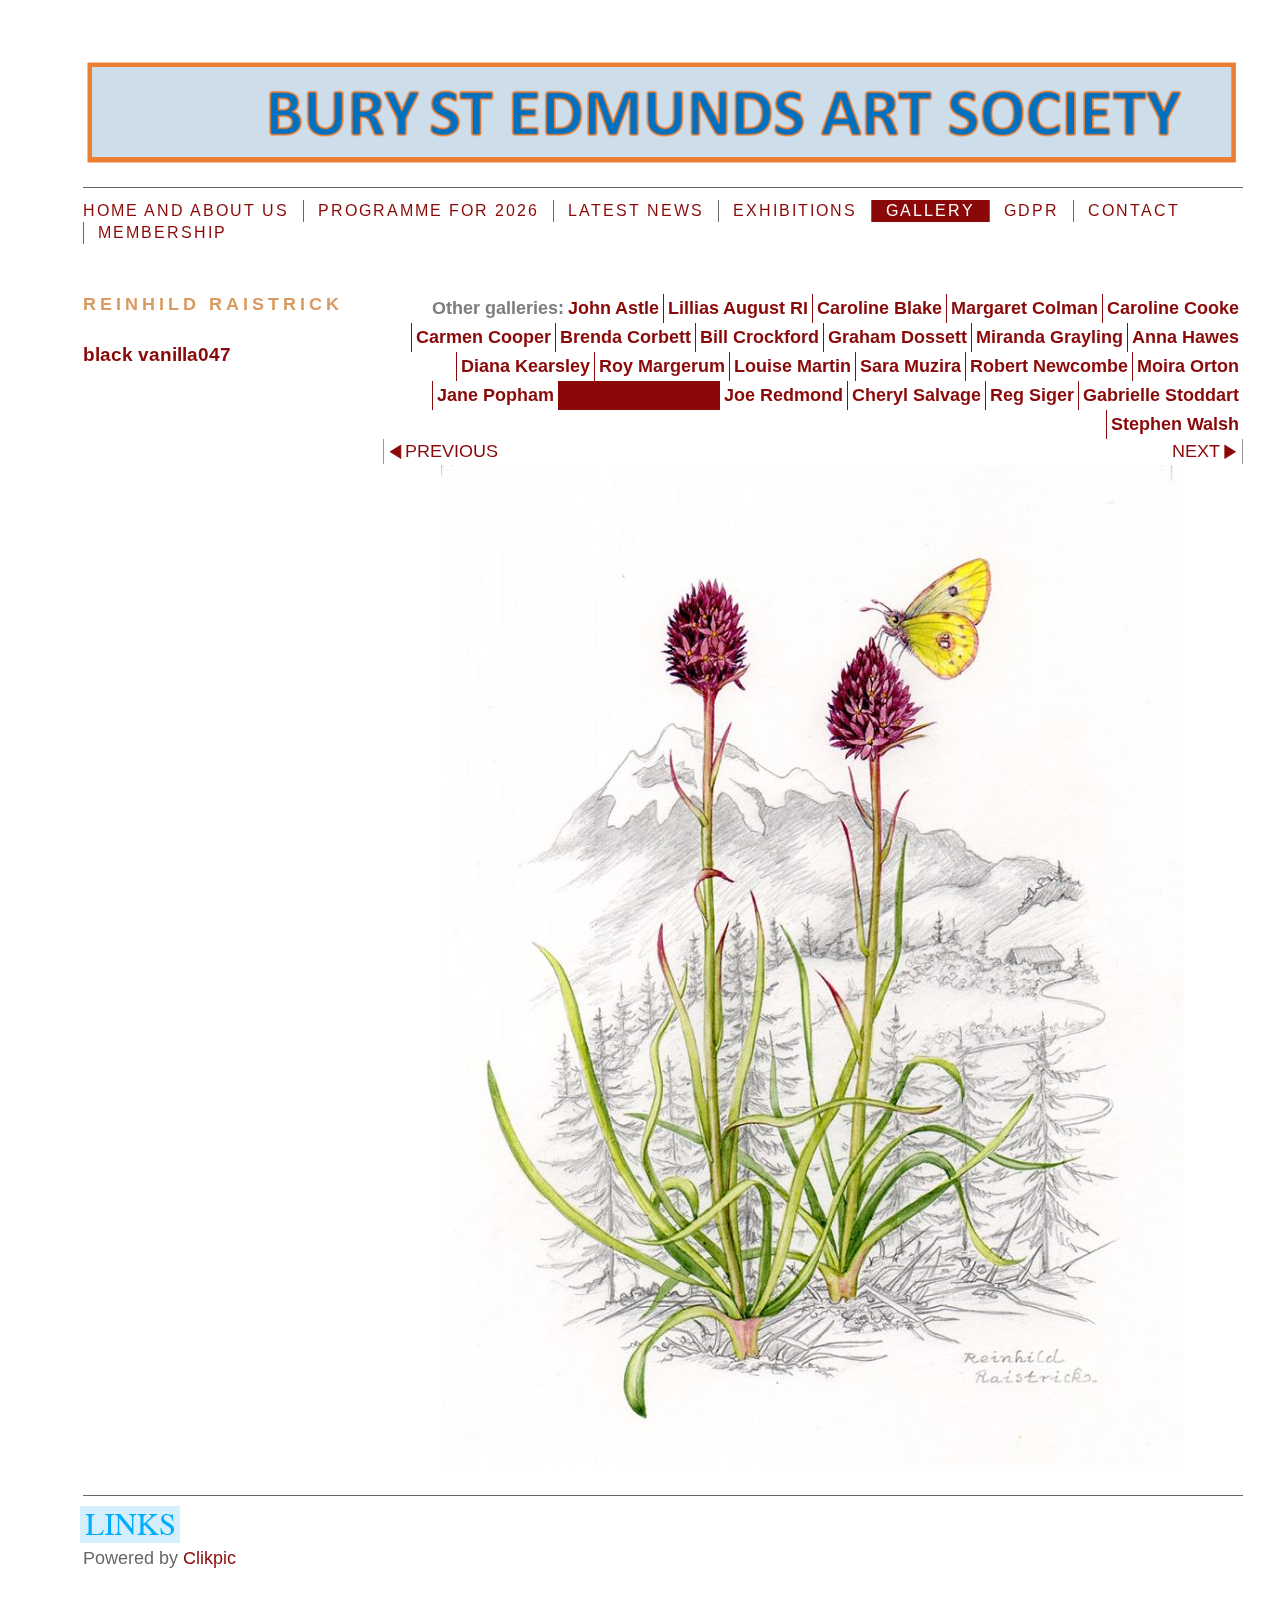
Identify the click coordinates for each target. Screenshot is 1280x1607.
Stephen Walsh (1175, 424)
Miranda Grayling (1049, 337)
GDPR (1031, 210)
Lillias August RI (738, 308)
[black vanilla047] (813, 965)
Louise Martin (792, 366)
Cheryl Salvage (916, 395)
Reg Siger (1032, 395)
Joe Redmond (783, 395)
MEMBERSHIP (162, 232)
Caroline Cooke (1173, 308)
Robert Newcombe (1049, 366)
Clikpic (209, 1558)
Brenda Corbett (625, 337)
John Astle (613, 308)
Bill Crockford (759, 337)
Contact (1134, 210)
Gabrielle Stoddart (1161, 395)
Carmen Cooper (483, 337)
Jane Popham (495, 395)
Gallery (930, 210)
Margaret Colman (1024, 308)
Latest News (636, 210)
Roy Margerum (662, 366)
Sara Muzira (910, 366)
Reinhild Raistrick (639, 395)
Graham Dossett (897, 337)
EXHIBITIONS (795, 210)
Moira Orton (1188, 366)
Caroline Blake (879, 308)
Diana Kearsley (525, 366)
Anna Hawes (1185, 337)
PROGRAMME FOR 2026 (428, 210)
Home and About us (186, 210)
